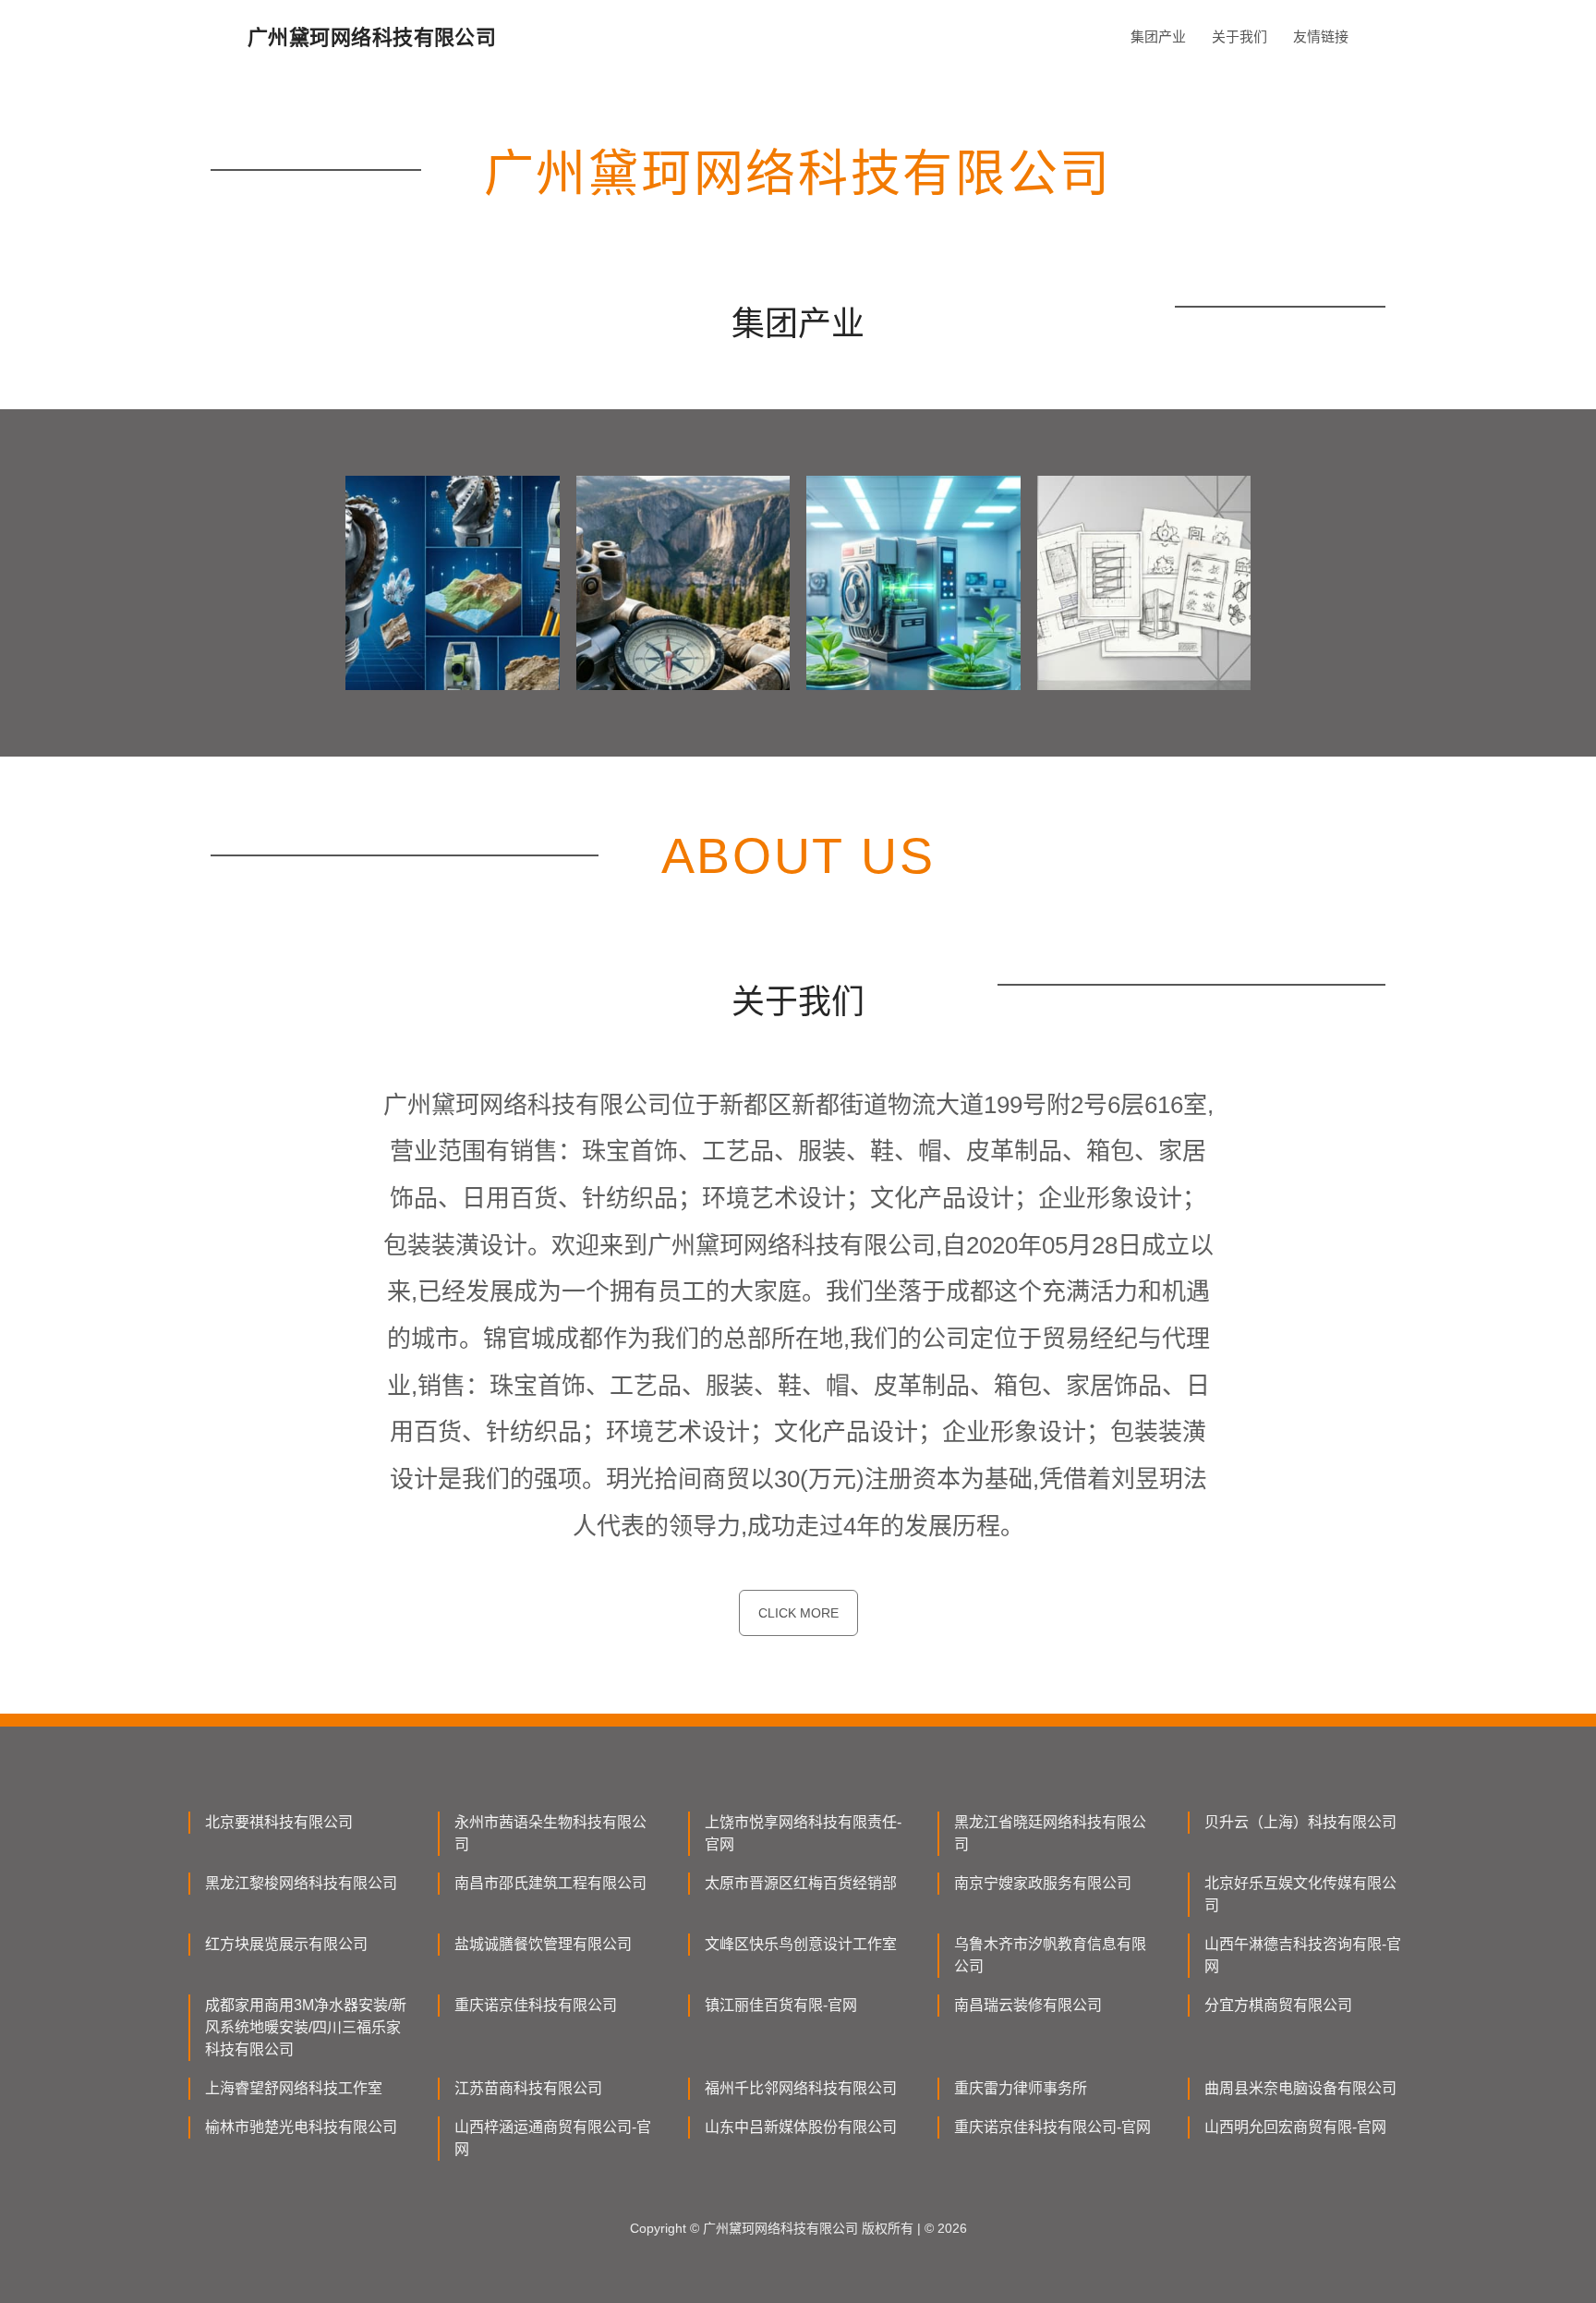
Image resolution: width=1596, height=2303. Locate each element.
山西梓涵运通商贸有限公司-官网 (553, 2138)
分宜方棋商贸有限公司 (1278, 2005)
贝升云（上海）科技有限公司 (1300, 1822)
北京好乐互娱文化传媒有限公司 (1300, 1894)
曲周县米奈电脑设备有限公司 (1300, 2088)
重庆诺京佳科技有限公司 (536, 2005)
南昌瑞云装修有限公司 (1028, 2005)
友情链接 (1321, 36)
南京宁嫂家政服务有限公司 (1043, 1883)
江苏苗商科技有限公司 (528, 2088)
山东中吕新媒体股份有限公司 (801, 2127)
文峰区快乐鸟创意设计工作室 (801, 1944)
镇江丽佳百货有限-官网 (781, 2005)
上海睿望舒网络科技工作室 (294, 2088)
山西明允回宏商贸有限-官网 (1295, 2127)
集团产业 (1158, 36)
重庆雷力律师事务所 (1021, 2088)
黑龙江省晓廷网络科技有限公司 (1050, 1833)
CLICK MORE (798, 1613)
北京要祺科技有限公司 (279, 1822)
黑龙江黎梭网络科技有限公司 (301, 1883)
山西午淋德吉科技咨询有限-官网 (1303, 1955)
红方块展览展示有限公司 (286, 1944)
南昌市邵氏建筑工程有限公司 (550, 1883)
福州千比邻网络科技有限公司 (801, 2088)
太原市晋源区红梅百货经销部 (801, 1883)
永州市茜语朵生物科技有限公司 (550, 1833)
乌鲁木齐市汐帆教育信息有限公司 (1050, 1955)
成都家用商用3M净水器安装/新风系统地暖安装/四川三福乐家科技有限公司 (306, 2027)
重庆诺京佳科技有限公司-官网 (1052, 2127)
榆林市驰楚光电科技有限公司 (301, 2127)
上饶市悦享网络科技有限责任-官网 (803, 1833)
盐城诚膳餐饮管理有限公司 (543, 1944)
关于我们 (1239, 36)
